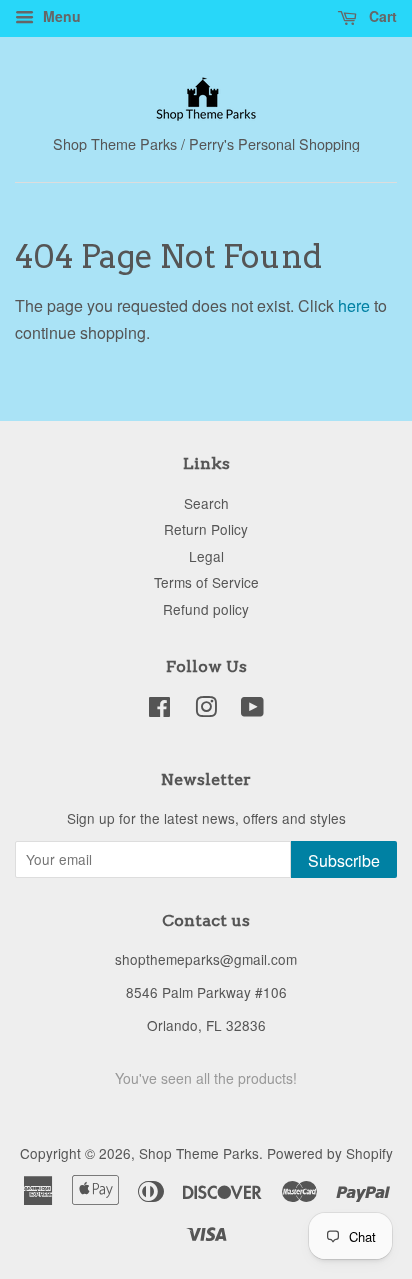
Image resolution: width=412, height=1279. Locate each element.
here (354, 305)
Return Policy (206, 529)
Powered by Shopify (330, 1153)
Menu (60, 16)
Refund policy (206, 609)
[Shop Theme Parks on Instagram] (206, 710)
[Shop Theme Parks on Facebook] (159, 710)
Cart (381, 16)
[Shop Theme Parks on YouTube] (252, 710)
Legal (206, 556)
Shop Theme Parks (199, 1153)
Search (206, 503)
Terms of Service (206, 582)
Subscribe (344, 860)
